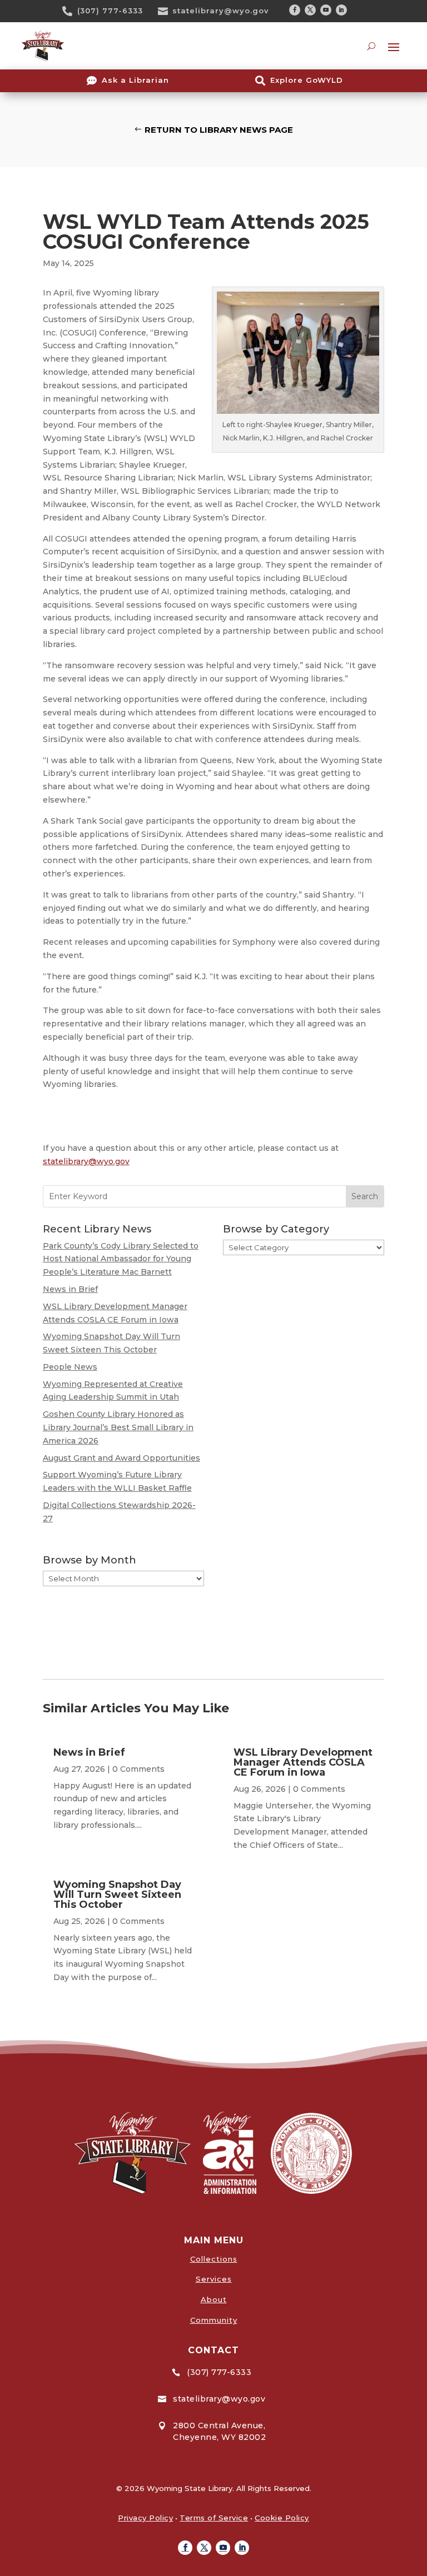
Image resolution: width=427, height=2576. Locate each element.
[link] (71, 11)
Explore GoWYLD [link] (307, 80)
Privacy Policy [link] (145, 2518)
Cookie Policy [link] (282, 2518)
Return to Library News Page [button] (219, 130)
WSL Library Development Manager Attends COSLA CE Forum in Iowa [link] (303, 1762)
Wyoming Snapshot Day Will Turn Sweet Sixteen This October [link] (117, 1895)
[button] (295, 10)
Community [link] (214, 2320)
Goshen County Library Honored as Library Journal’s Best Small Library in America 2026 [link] (118, 1427)
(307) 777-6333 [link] (110, 11)
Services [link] (214, 2279)
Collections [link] (214, 2259)
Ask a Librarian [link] (135, 80)
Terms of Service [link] (214, 2518)
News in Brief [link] (70, 1289)
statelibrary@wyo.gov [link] (221, 11)
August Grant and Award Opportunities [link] (121, 1458)
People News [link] (70, 1367)
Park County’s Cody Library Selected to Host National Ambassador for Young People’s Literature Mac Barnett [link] (121, 1259)
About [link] (214, 2299)
